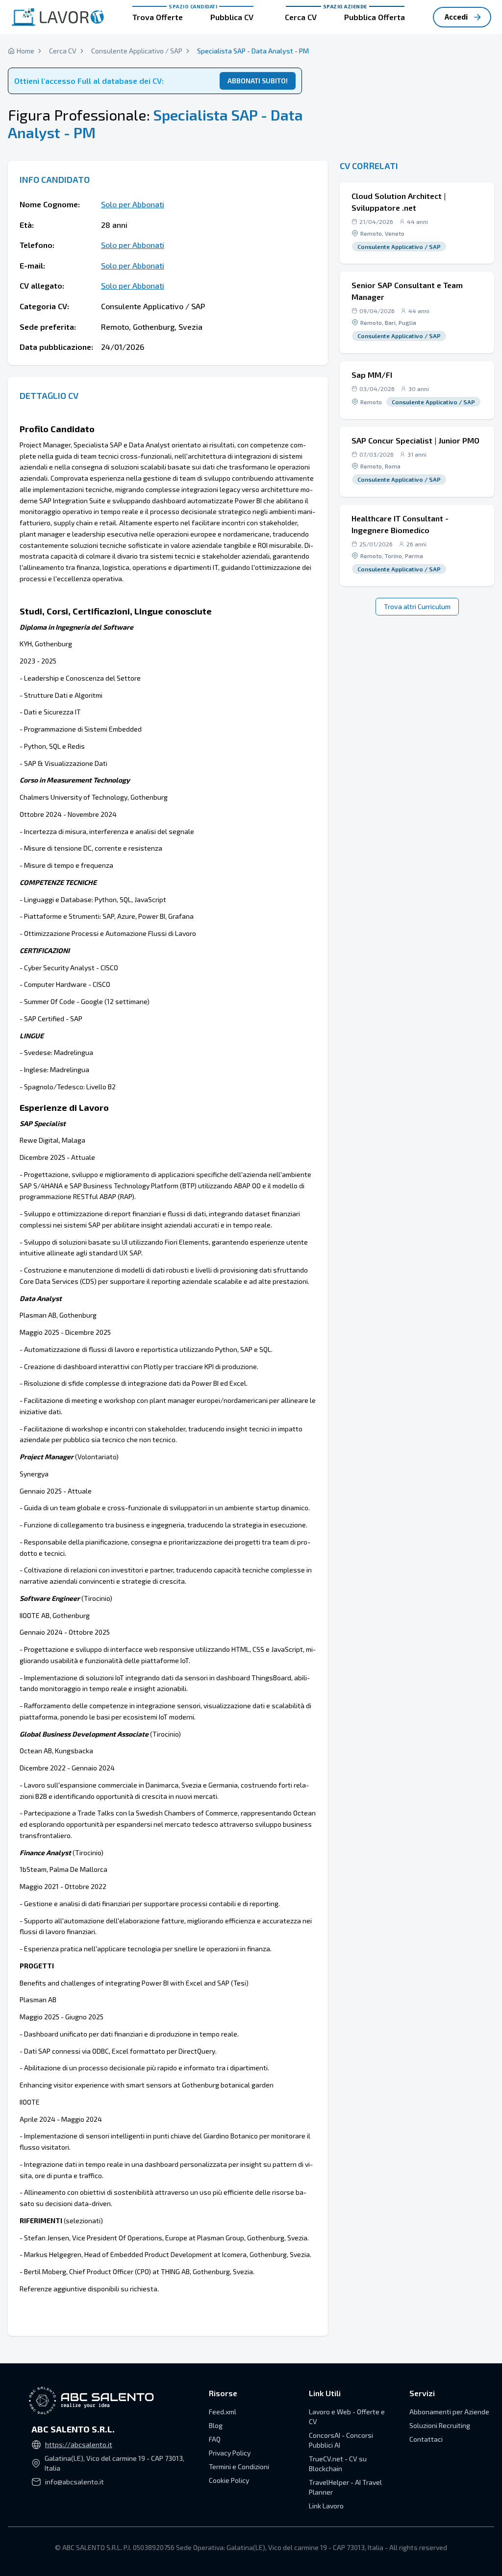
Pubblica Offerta (375, 17)
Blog (216, 2425)
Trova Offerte (158, 17)
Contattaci (426, 2439)
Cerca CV (301, 17)
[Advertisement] (417, 78)
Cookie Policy (229, 2480)
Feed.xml (223, 2412)
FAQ (215, 2439)
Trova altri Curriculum (417, 606)
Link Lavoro (326, 2506)
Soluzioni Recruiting (440, 2425)
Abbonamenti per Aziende (449, 2412)
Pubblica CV (232, 17)
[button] (417, 223)
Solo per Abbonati (133, 204)
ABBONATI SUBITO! (258, 81)
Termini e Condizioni (239, 2466)
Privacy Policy (230, 2453)
